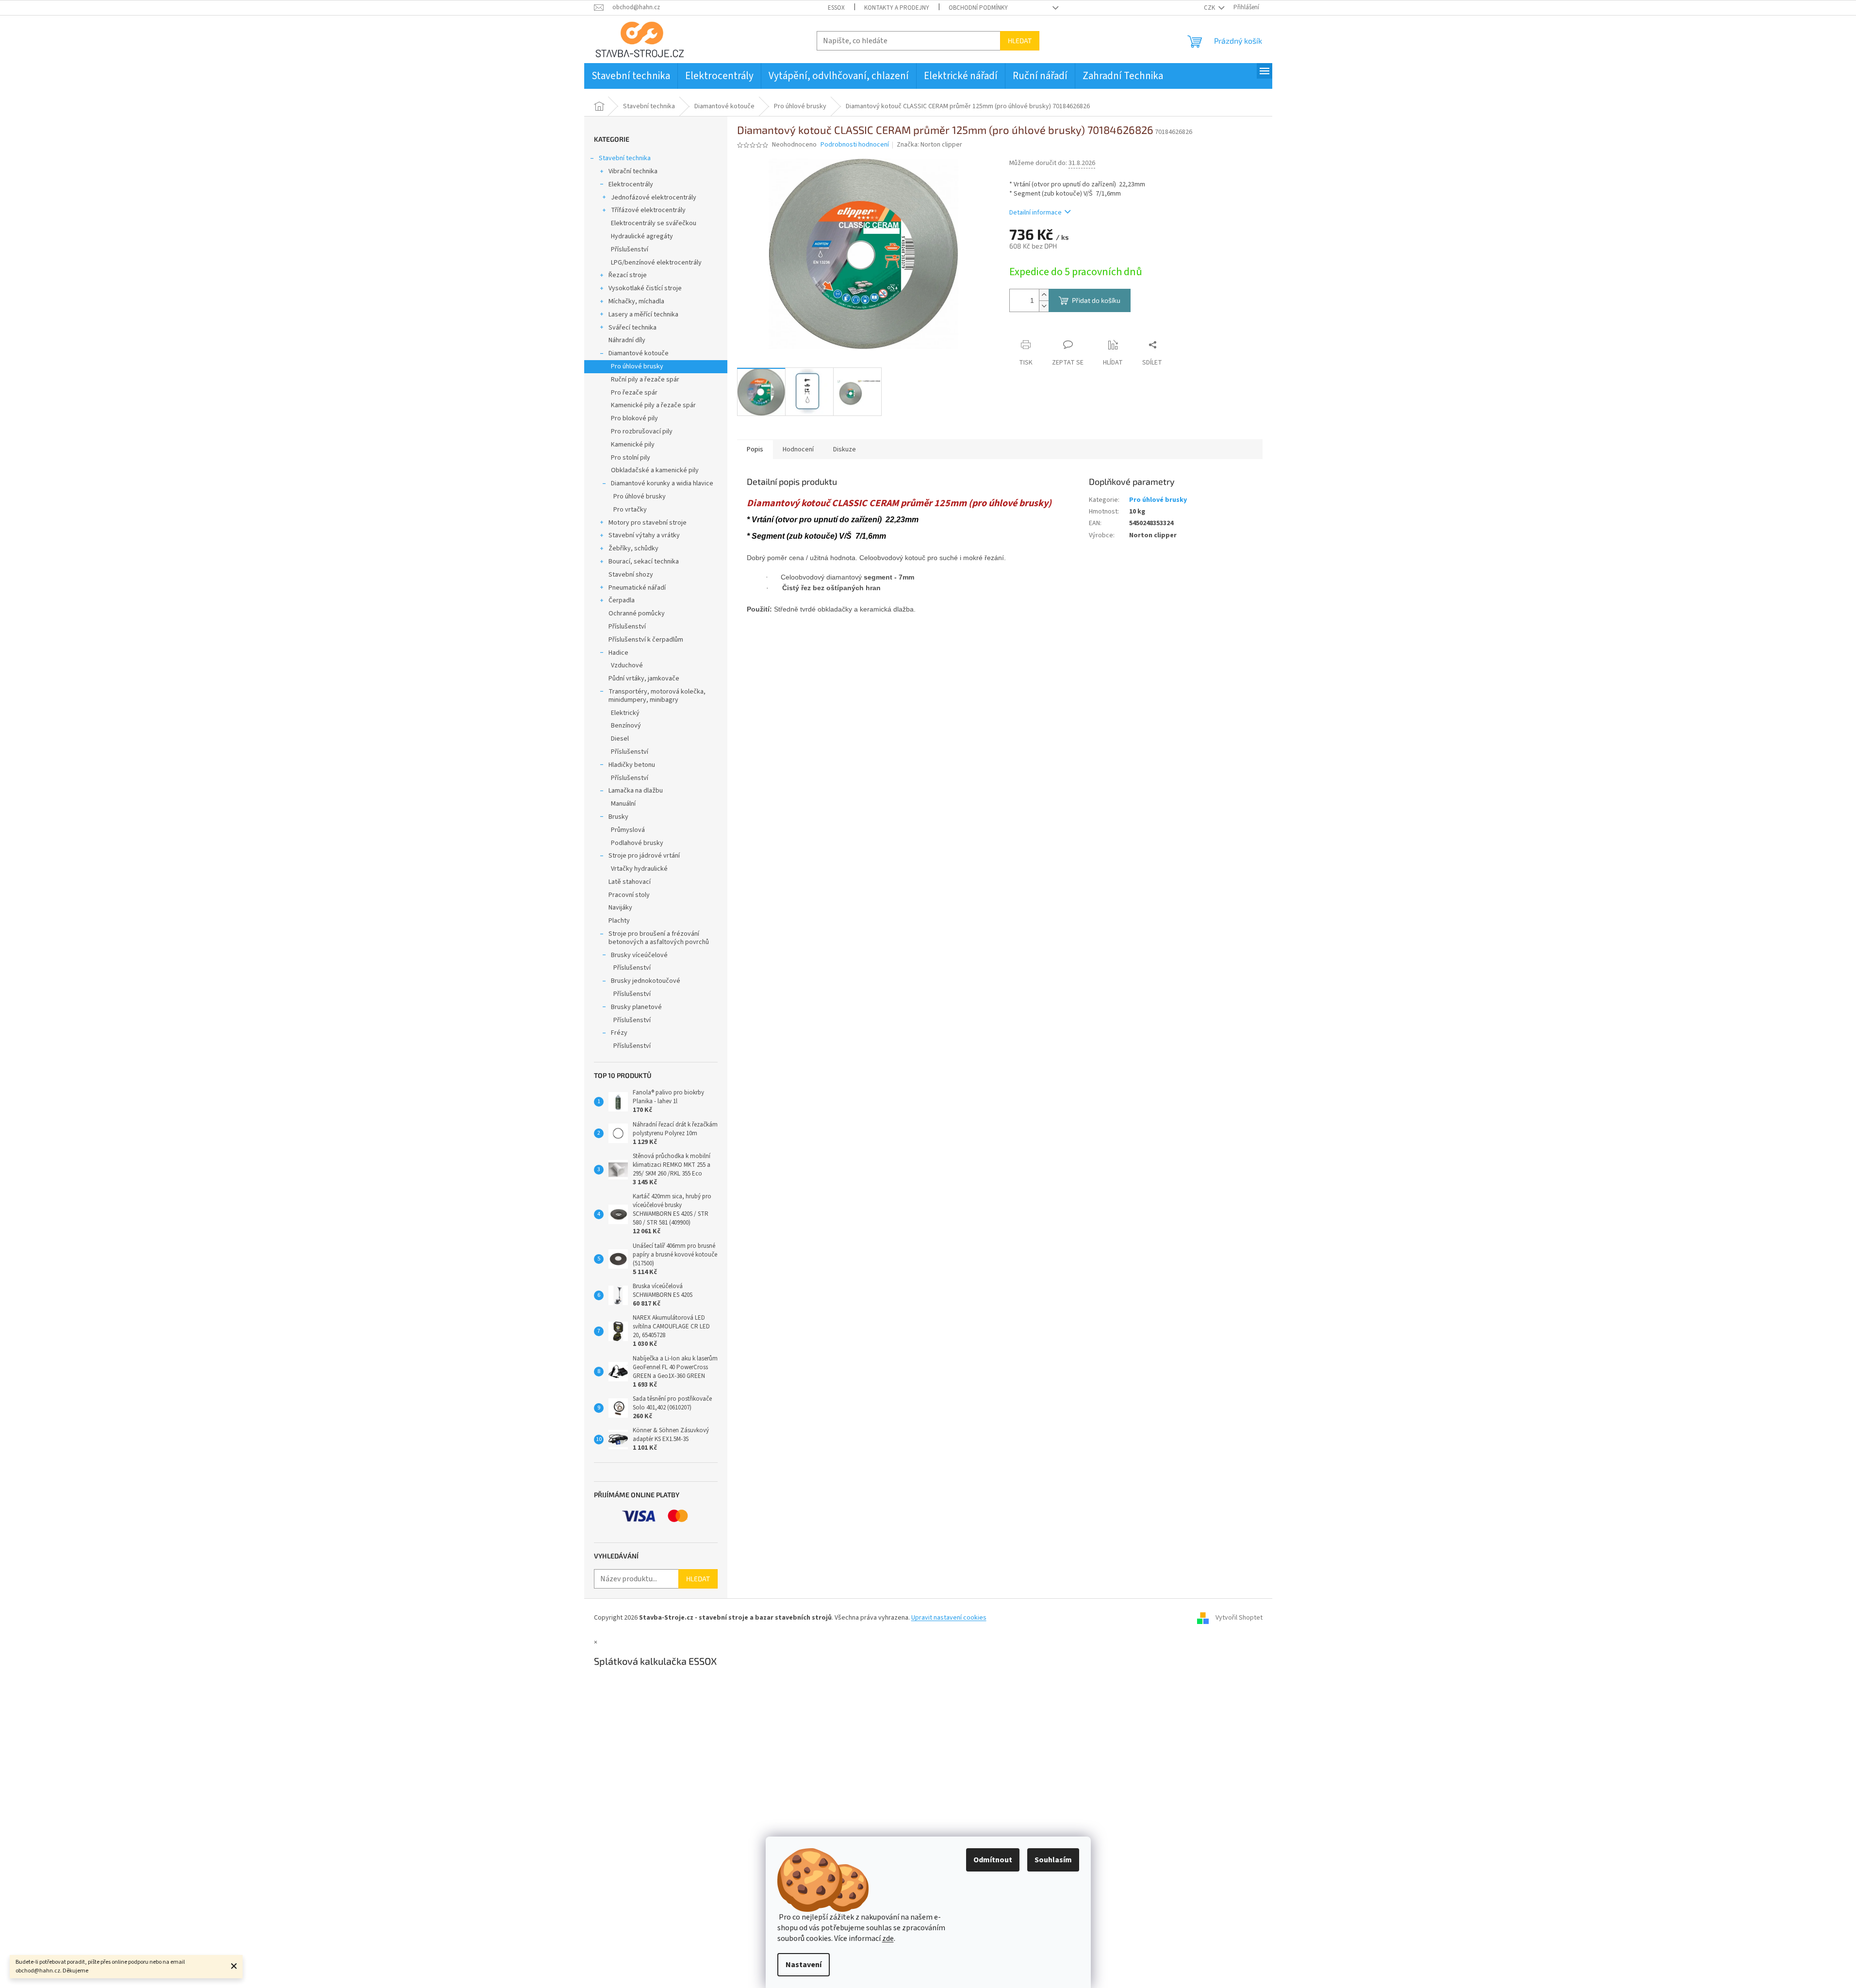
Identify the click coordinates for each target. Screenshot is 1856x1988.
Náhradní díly (627, 340)
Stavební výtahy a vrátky (644, 535)
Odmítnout (993, 1860)
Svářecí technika (632, 328)
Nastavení (804, 1965)
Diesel (620, 739)
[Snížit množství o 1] (1044, 306)
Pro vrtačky (630, 510)
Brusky (618, 817)
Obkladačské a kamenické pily (655, 470)
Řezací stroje (628, 275)
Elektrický (625, 713)
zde (888, 1938)
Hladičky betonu (632, 765)
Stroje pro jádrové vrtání (644, 856)
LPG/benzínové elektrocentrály (656, 263)
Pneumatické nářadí (637, 588)
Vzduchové (627, 665)
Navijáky (620, 908)
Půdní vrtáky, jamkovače (644, 679)
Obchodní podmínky (978, 8)
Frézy (619, 1033)
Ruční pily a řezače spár (645, 380)
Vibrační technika (633, 171)
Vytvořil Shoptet (1239, 1618)
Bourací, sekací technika (644, 562)
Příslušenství (630, 249)
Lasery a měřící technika (643, 315)
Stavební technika (625, 158)
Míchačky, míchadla (636, 301)
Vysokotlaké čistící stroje (645, 288)
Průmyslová (628, 830)
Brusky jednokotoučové (646, 981)
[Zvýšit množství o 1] (1044, 295)
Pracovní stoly (629, 895)
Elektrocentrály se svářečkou (654, 223)
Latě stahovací (630, 882)
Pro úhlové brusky (637, 366)
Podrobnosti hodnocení (855, 145)
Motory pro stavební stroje (648, 523)
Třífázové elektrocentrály (648, 210)
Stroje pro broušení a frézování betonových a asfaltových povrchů (659, 938)
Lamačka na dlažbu (636, 791)
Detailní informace (1035, 213)
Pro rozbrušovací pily (642, 431)
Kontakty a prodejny (897, 8)
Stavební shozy (631, 575)
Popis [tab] (755, 449)
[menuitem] (631, 76)
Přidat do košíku (1096, 300)
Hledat (1020, 41)
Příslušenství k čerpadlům (646, 640)
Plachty (619, 921)
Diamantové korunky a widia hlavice (662, 483)
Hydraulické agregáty (642, 236)
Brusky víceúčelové (639, 955)
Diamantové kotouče (639, 353)
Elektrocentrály (631, 184)
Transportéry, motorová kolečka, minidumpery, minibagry (657, 696)
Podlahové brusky (637, 843)
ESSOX (836, 8)
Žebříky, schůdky (633, 548)
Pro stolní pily (631, 458)
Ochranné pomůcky (637, 613)
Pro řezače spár (634, 393)
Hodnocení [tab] (798, 449)
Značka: (929, 145)
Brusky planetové (636, 1007)
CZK (1210, 8)
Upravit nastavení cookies (949, 1618)
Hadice (618, 653)
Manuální (623, 804)
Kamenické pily (633, 445)
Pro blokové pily (634, 418)
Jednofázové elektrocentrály (654, 198)
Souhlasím (1053, 1860)
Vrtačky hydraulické (639, 869)
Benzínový (626, 726)
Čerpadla (622, 600)
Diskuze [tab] (845, 449)
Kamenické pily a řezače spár (653, 405)
